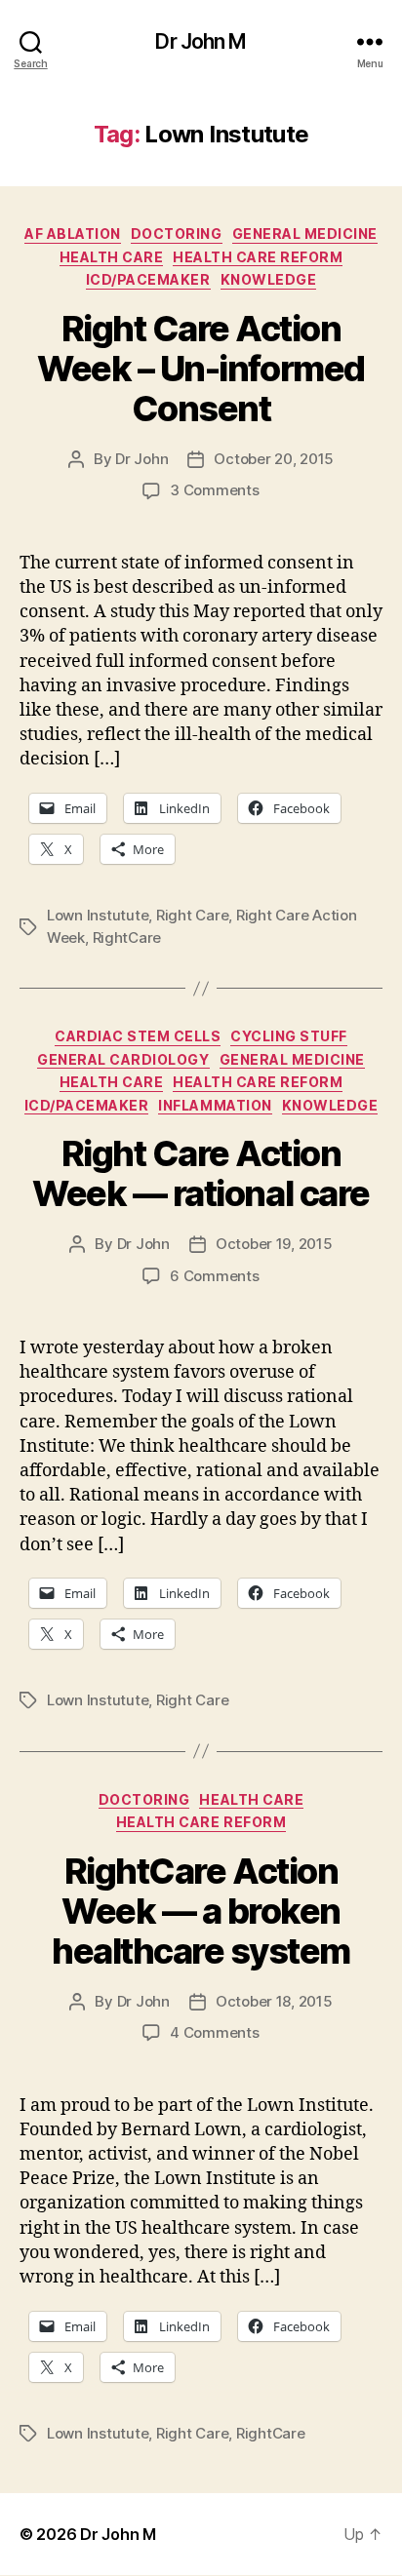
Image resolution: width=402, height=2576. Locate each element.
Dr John (141, 459)
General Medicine (305, 234)
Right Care (192, 915)
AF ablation (73, 234)
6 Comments (214, 1276)
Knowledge (269, 279)
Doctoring (177, 234)
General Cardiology (123, 1059)
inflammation (215, 1105)
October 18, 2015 (274, 2001)
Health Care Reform (258, 257)
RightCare (127, 937)
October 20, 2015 (274, 459)
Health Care (112, 257)
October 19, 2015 (274, 1244)
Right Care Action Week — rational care (201, 1173)
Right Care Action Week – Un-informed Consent (201, 369)
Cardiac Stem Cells (138, 1036)
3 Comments (214, 490)
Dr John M (201, 41)
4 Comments (214, 2032)
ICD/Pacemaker (148, 279)
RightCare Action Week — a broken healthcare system (201, 1911)
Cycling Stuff (289, 1036)
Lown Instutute (98, 915)
